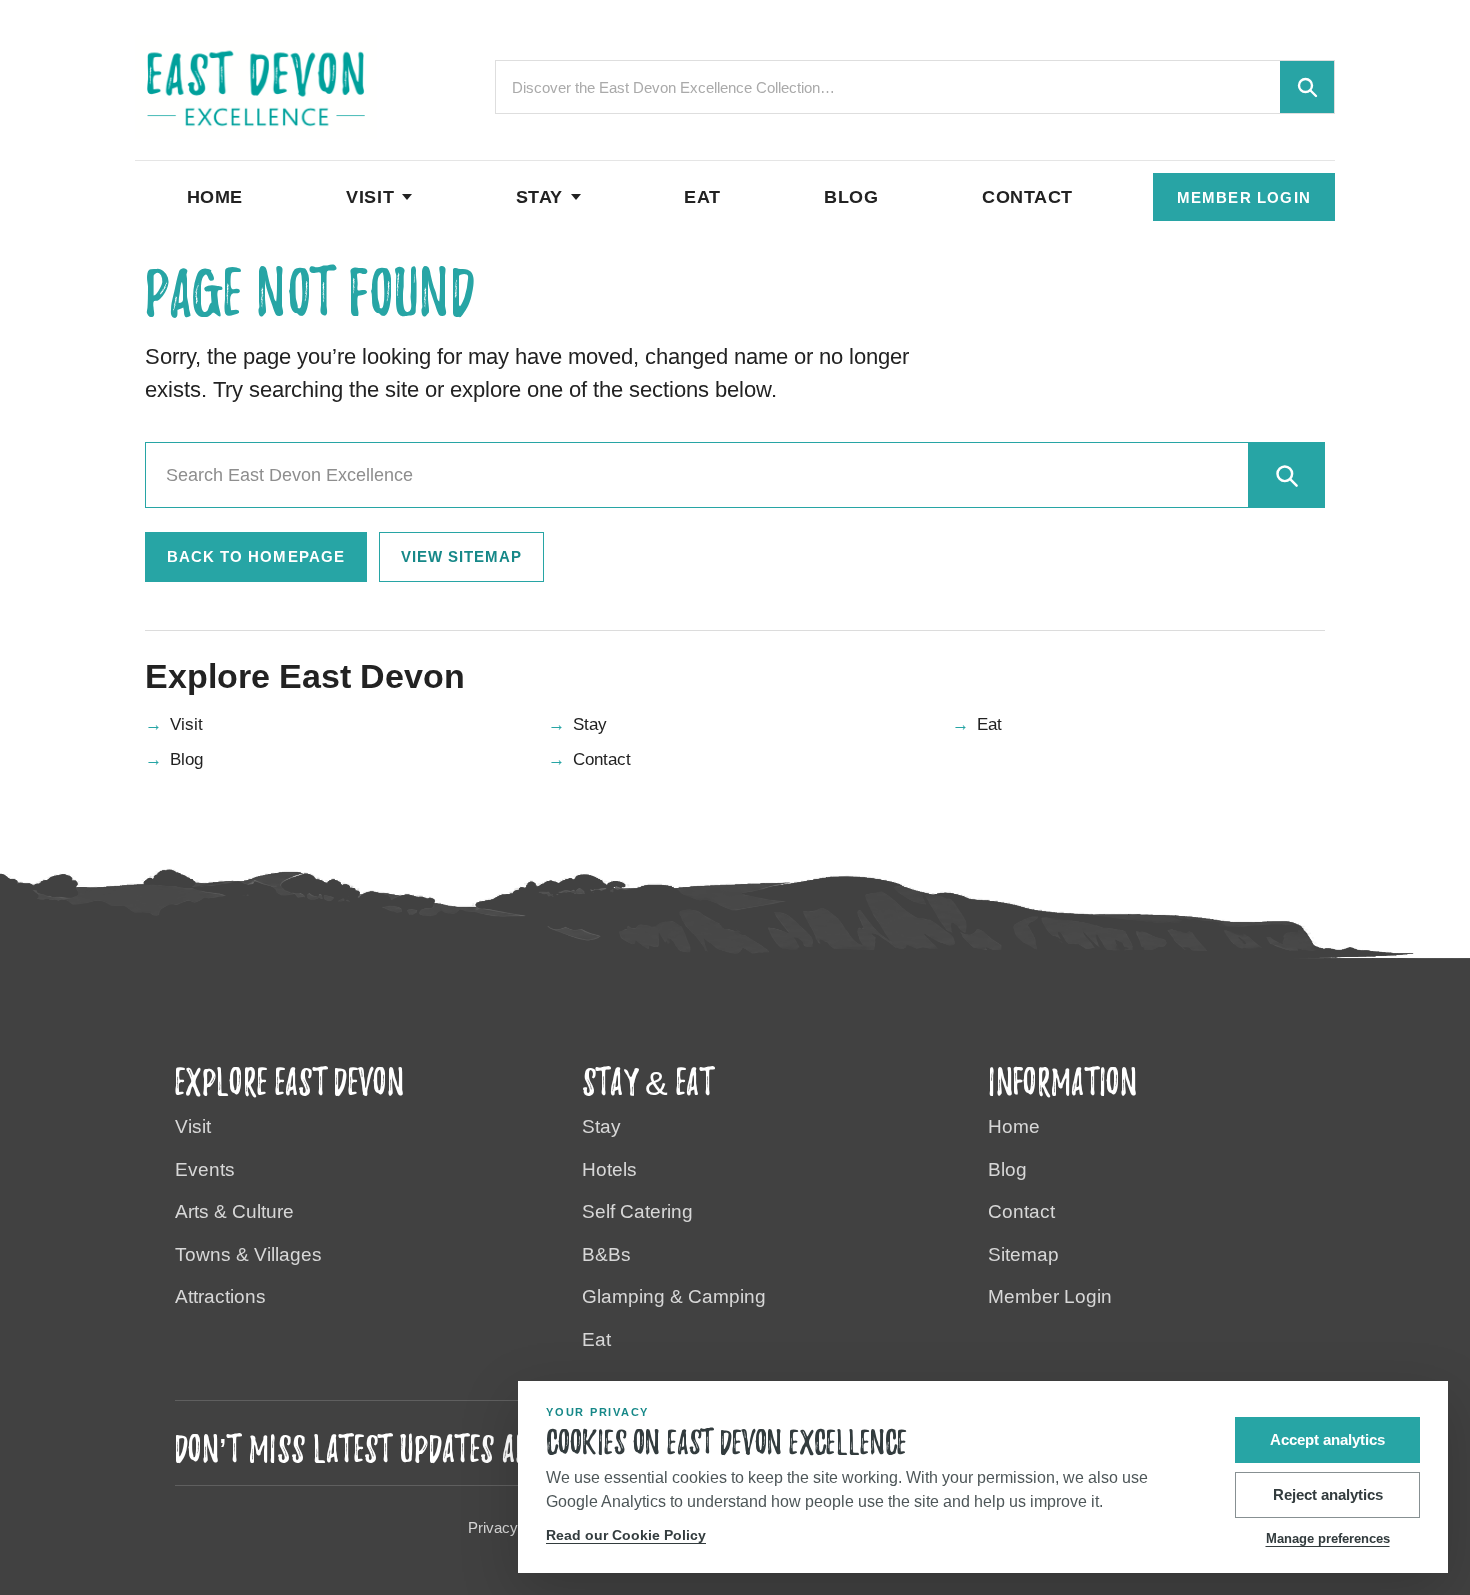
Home (215, 197)
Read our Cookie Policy (626, 1535)
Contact (1027, 197)
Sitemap (1023, 1254)
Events (205, 1169)
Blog (851, 197)
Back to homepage (256, 556)
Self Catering (637, 1211)
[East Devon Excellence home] (256, 87)
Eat (702, 197)
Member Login (1244, 197)
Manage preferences (1328, 1538)
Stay (539, 197)
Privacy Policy (515, 1527)
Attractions (220, 1296)
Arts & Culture (234, 1211)
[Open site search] (1307, 87)
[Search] (1286, 475)
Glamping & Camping (674, 1296)
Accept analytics (1327, 1439)
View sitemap (462, 556)
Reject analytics (1328, 1494)
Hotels (609, 1169)
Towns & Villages (248, 1254)
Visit (370, 197)
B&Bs (606, 1254)
